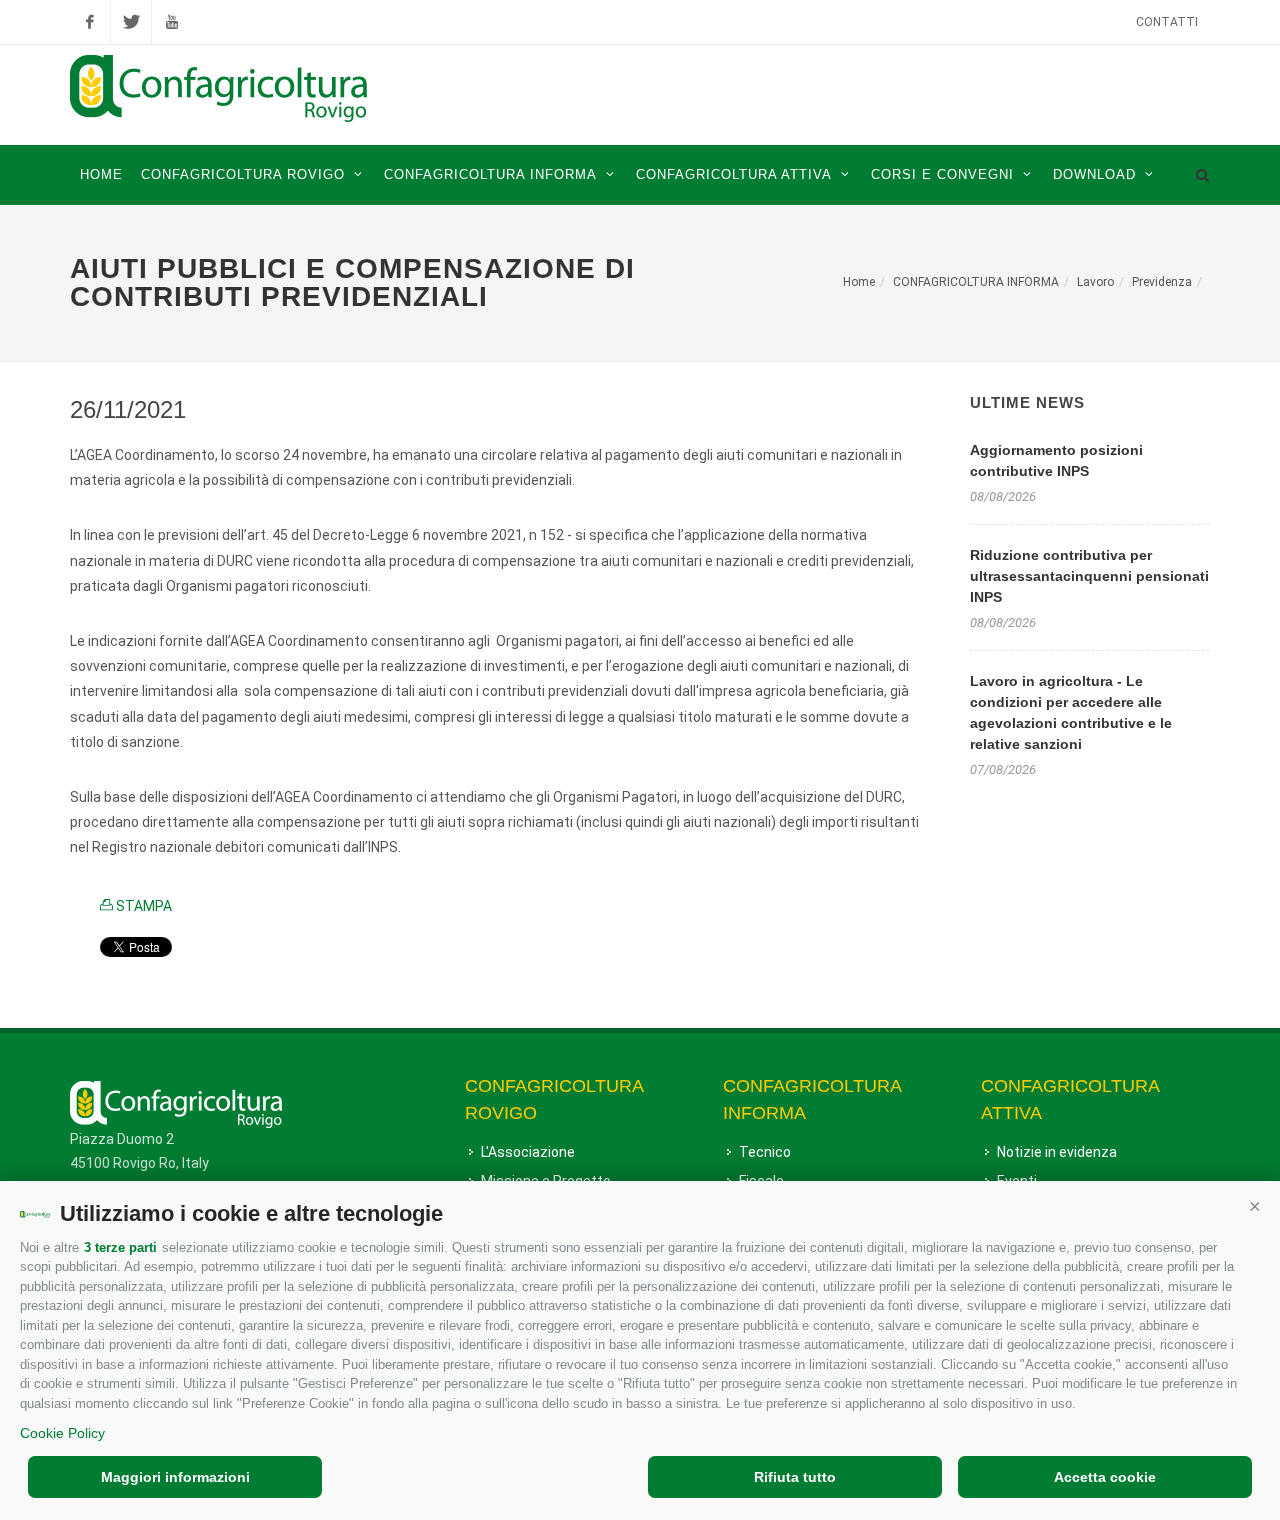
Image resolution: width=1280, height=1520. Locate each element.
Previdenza (1162, 282)
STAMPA (142, 906)
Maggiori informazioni (175, 1477)
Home (859, 282)
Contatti (1167, 22)
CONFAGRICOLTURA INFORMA (976, 282)
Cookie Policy (62, 1433)
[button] (1255, 1206)
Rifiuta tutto (795, 1477)
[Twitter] (131, 22)
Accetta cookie (1105, 1477)
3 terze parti (120, 1247)
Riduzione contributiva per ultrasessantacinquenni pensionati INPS (1089, 576)
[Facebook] (90, 22)
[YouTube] (172, 22)
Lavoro (1095, 282)
